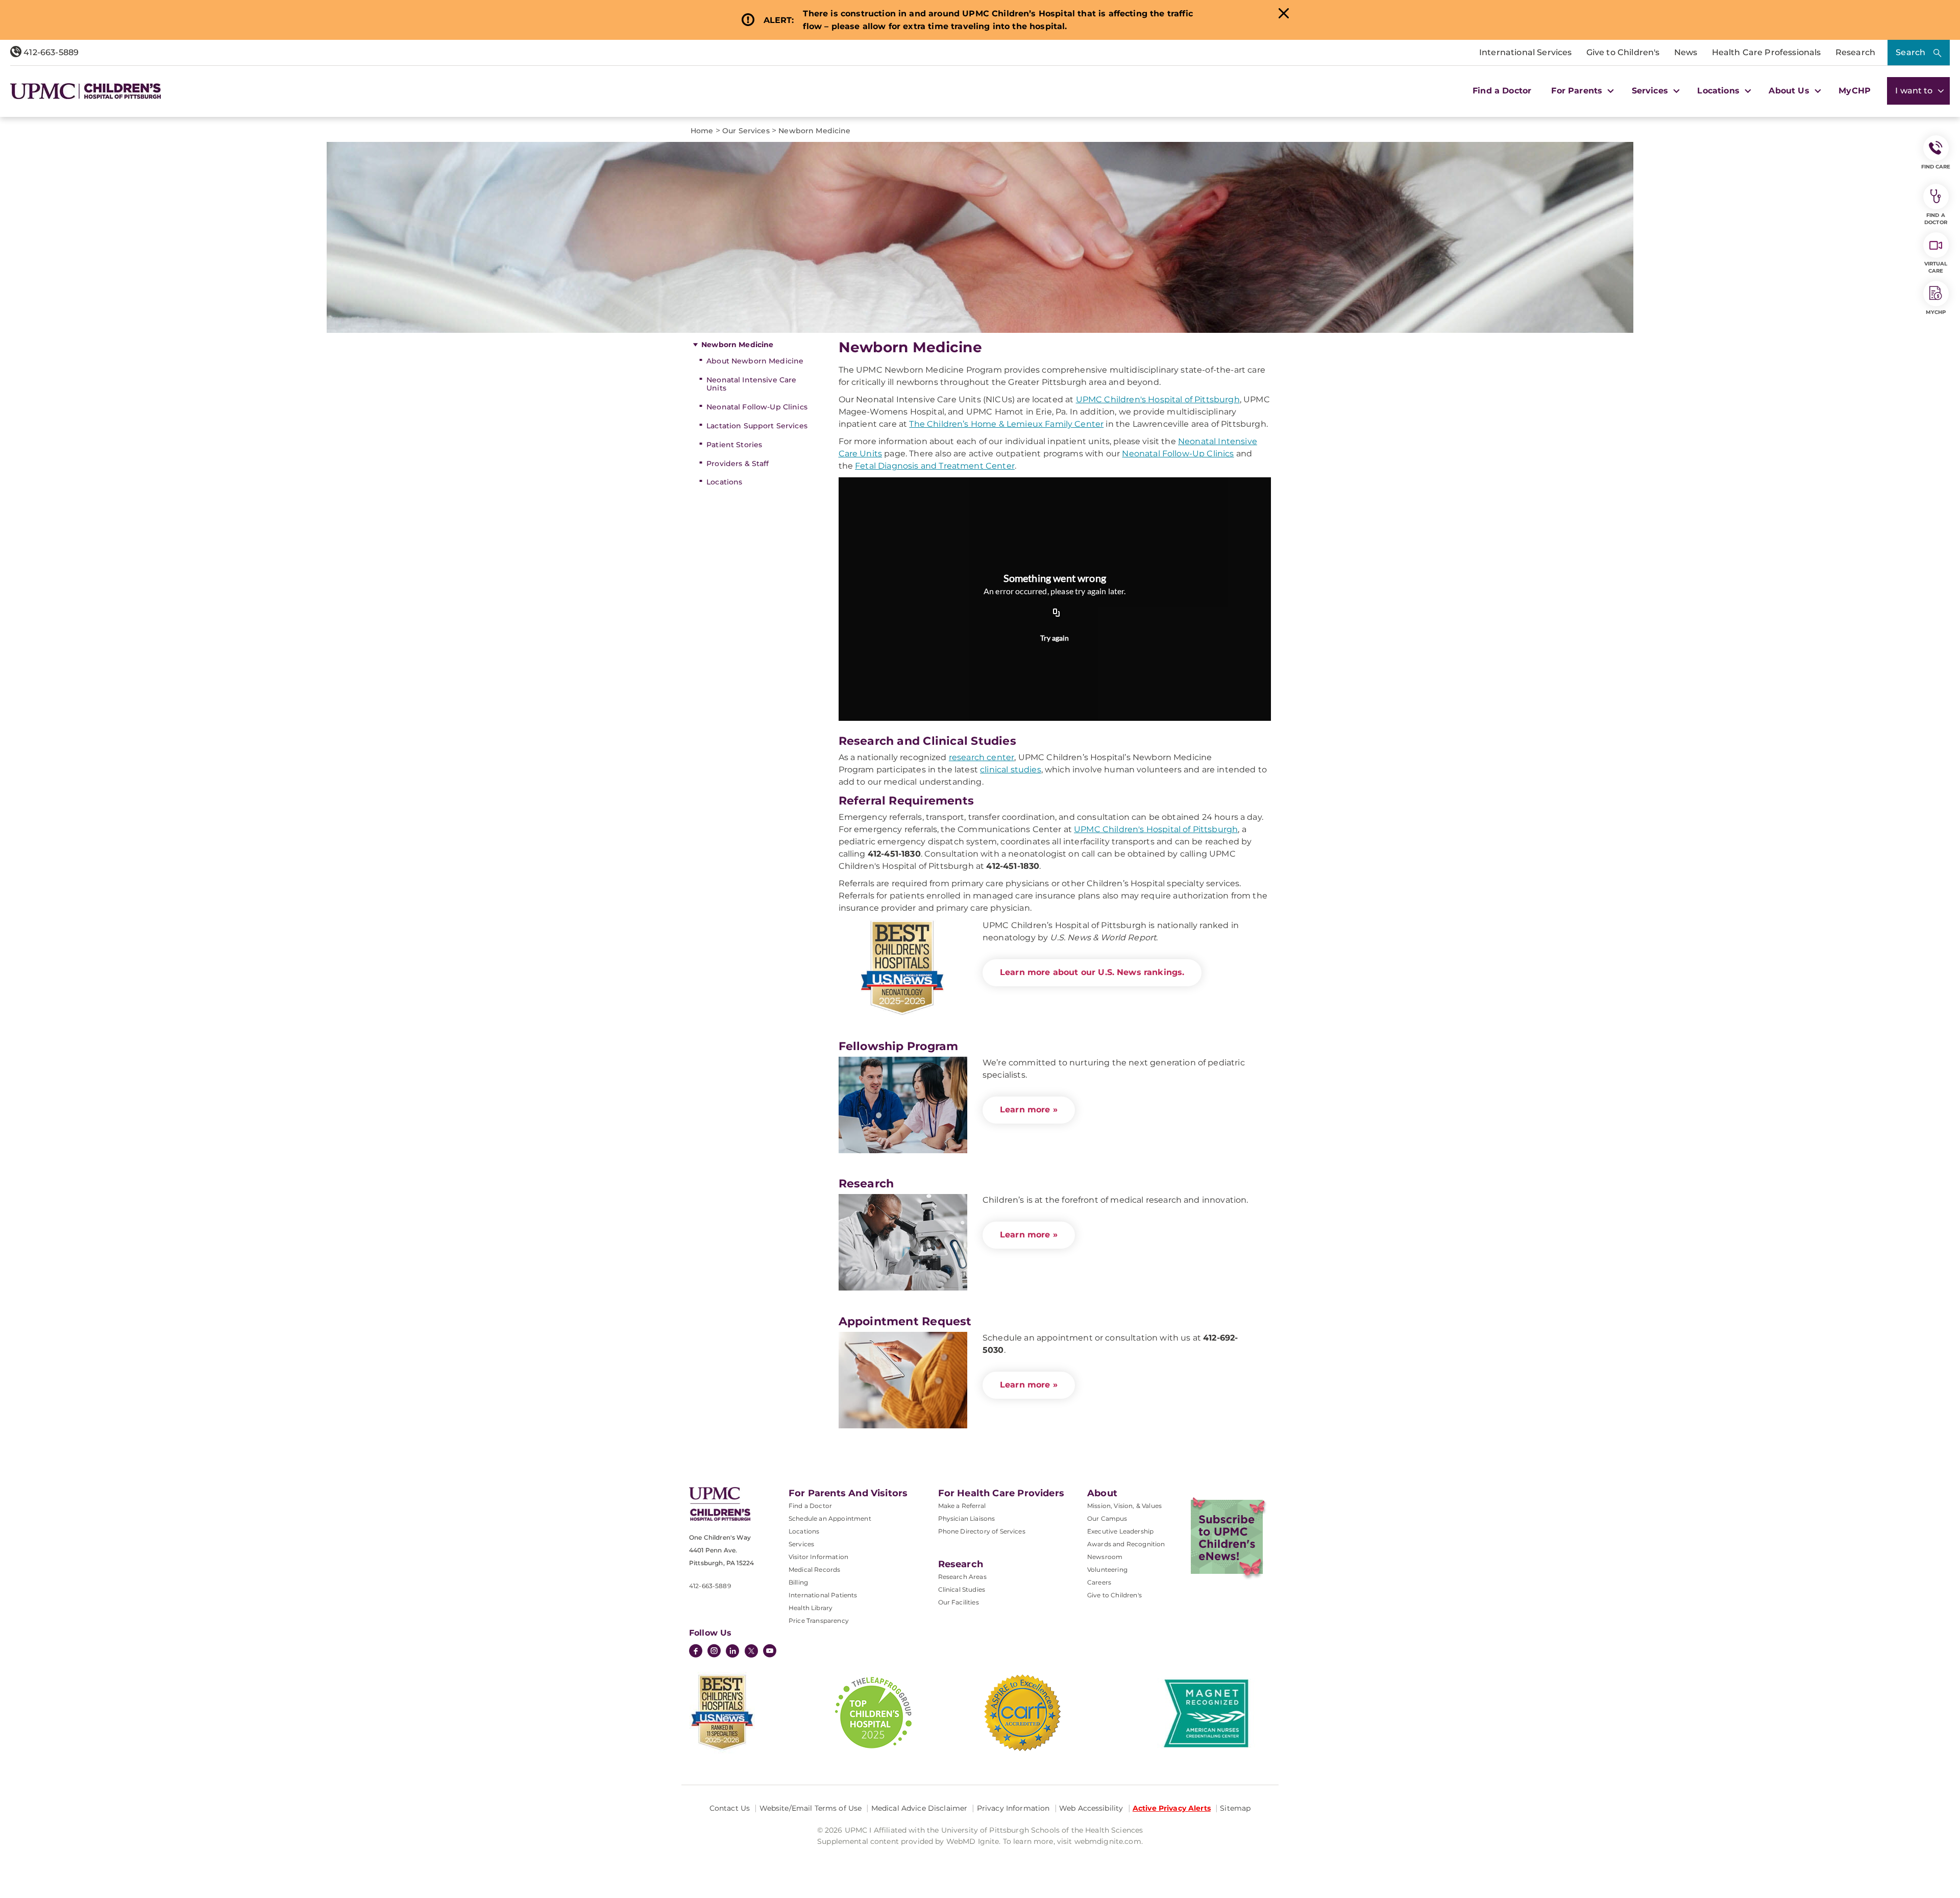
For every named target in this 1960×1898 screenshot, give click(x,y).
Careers (1099, 1582)
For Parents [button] (1578, 91)
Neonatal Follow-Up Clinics (757, 407)
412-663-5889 (50, 52)
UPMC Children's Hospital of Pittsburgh (1158, 399)
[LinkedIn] (732, 1652)
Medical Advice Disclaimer (920, 1808)
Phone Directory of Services (982, 1531)
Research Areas (962, 1577)
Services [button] (1651, 91)
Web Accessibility (1091, 1808)
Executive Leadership (1120, 1531)
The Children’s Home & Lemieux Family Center (1006, 424)
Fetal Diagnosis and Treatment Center (935, 466)
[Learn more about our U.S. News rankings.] (903, 968)
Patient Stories (734, 445)
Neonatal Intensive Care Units (751, 384)
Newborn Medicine (737, 345)
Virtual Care (1936, 267)
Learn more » (1029, 1110)
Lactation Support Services (757, 426)
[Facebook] (696, 1652)
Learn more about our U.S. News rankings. (1092, 972)
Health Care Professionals (1767, 52)
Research (1855, 52)
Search (1910, 52)
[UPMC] (85, 91)
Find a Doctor (1502, 91)
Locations (724, 482)
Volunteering (1107, 1569)
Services (801, 1544)
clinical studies (1011, 770)
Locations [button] (1720, 91)
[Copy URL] (1057, 613)
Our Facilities (959, 1602)
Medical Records (814, 1569)
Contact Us (730, 1808)
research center (982, 757)
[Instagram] (714, 1652)
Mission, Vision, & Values (1124, 1506)
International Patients (823, 1595)
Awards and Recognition (1126, 1544)
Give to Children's (1623, 52)
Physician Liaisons (967, 1518)
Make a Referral (962, 1506)
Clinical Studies (962, 1589)
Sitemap (1235, 1808)
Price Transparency (819, 1621)
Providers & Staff (738, 464)
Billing (798, 1582)
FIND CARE (1936, 167)
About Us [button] (1790, 91)
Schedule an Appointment (830, 1518)
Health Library (811, 1608)
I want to (1915, 91)
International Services (1526, 52)
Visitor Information (818, 1557)
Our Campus (1107, 1518)
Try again (1055, 638)
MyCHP (1855, 91)
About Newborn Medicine (755, 361)
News (1686, 52)
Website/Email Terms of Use (811, 1808)
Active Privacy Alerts (1172, 1808)
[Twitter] (751, 1651)
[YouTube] (770, 1652)
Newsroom (1105, 1557)
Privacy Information (1013, 1808)
